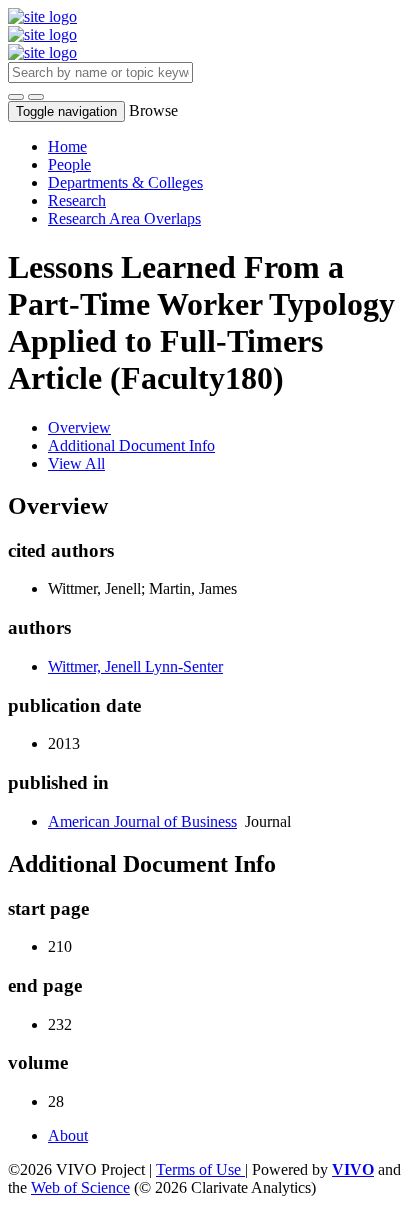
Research (77, 200)
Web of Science (80, 1187)
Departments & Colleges (125, 182)
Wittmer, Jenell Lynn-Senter (135, 666)
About (68, 1135)
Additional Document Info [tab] (131, 445)
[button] (16, 97)
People (69, 164)
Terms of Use (200, 1169)
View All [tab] (76, 463)
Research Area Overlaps (124, 218)
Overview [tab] (79, 427)
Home (67, 146)
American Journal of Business (142, 821)
